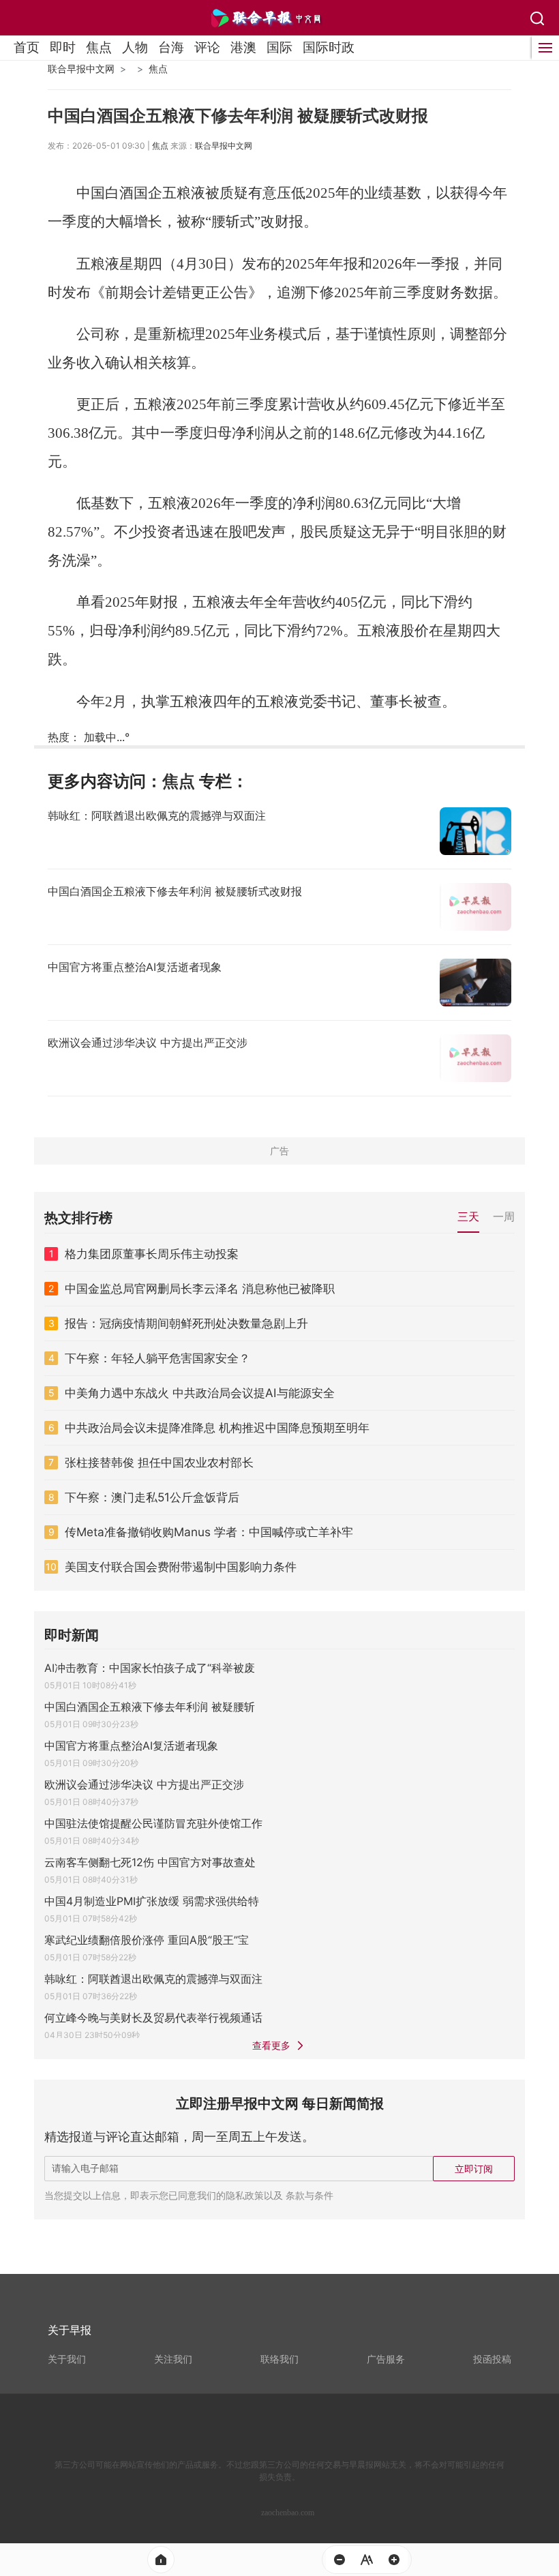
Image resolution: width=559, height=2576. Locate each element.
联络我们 (279, 2359)
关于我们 (67, 2359)
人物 (135, 47)
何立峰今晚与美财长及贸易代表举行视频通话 (153, 2018)
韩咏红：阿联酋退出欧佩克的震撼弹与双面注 (153, 1979)
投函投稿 (492, 2359)
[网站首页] (161, 2560)
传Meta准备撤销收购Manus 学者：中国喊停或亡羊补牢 (209, 1532)
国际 (279, 47)
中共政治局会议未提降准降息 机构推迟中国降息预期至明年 (217, 1428)
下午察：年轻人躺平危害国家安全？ (157, 1358)
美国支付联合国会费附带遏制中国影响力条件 (181, 1567)
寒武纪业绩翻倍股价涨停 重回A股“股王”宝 (147, 1940)
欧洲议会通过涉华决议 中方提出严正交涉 (144, 1784)
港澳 (243, 47)
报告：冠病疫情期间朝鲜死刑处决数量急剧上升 (186, 1323)
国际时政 (329, 47)
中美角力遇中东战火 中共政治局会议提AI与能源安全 (200, 1393)
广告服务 (386, 2359)
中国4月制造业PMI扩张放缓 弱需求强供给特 (152, 1901)
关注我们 (173, 2359)
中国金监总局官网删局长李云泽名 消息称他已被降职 (200, 1289)
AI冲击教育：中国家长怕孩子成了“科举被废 (150, 1668)
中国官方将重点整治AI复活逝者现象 (131, 1746)
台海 (171, 47)
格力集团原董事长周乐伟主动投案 (152, 1254)
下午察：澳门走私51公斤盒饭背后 (152, 1497)
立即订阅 (474, 2169)
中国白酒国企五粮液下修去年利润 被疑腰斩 (150, 1707)
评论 (207, 47)
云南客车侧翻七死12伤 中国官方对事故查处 (150, 1862)
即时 (63, 47)
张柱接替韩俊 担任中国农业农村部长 (159, 1463)
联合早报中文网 (81, 69)
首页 (27, 47)
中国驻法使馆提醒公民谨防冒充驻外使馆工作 (153, 1823)
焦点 (99, 47)
